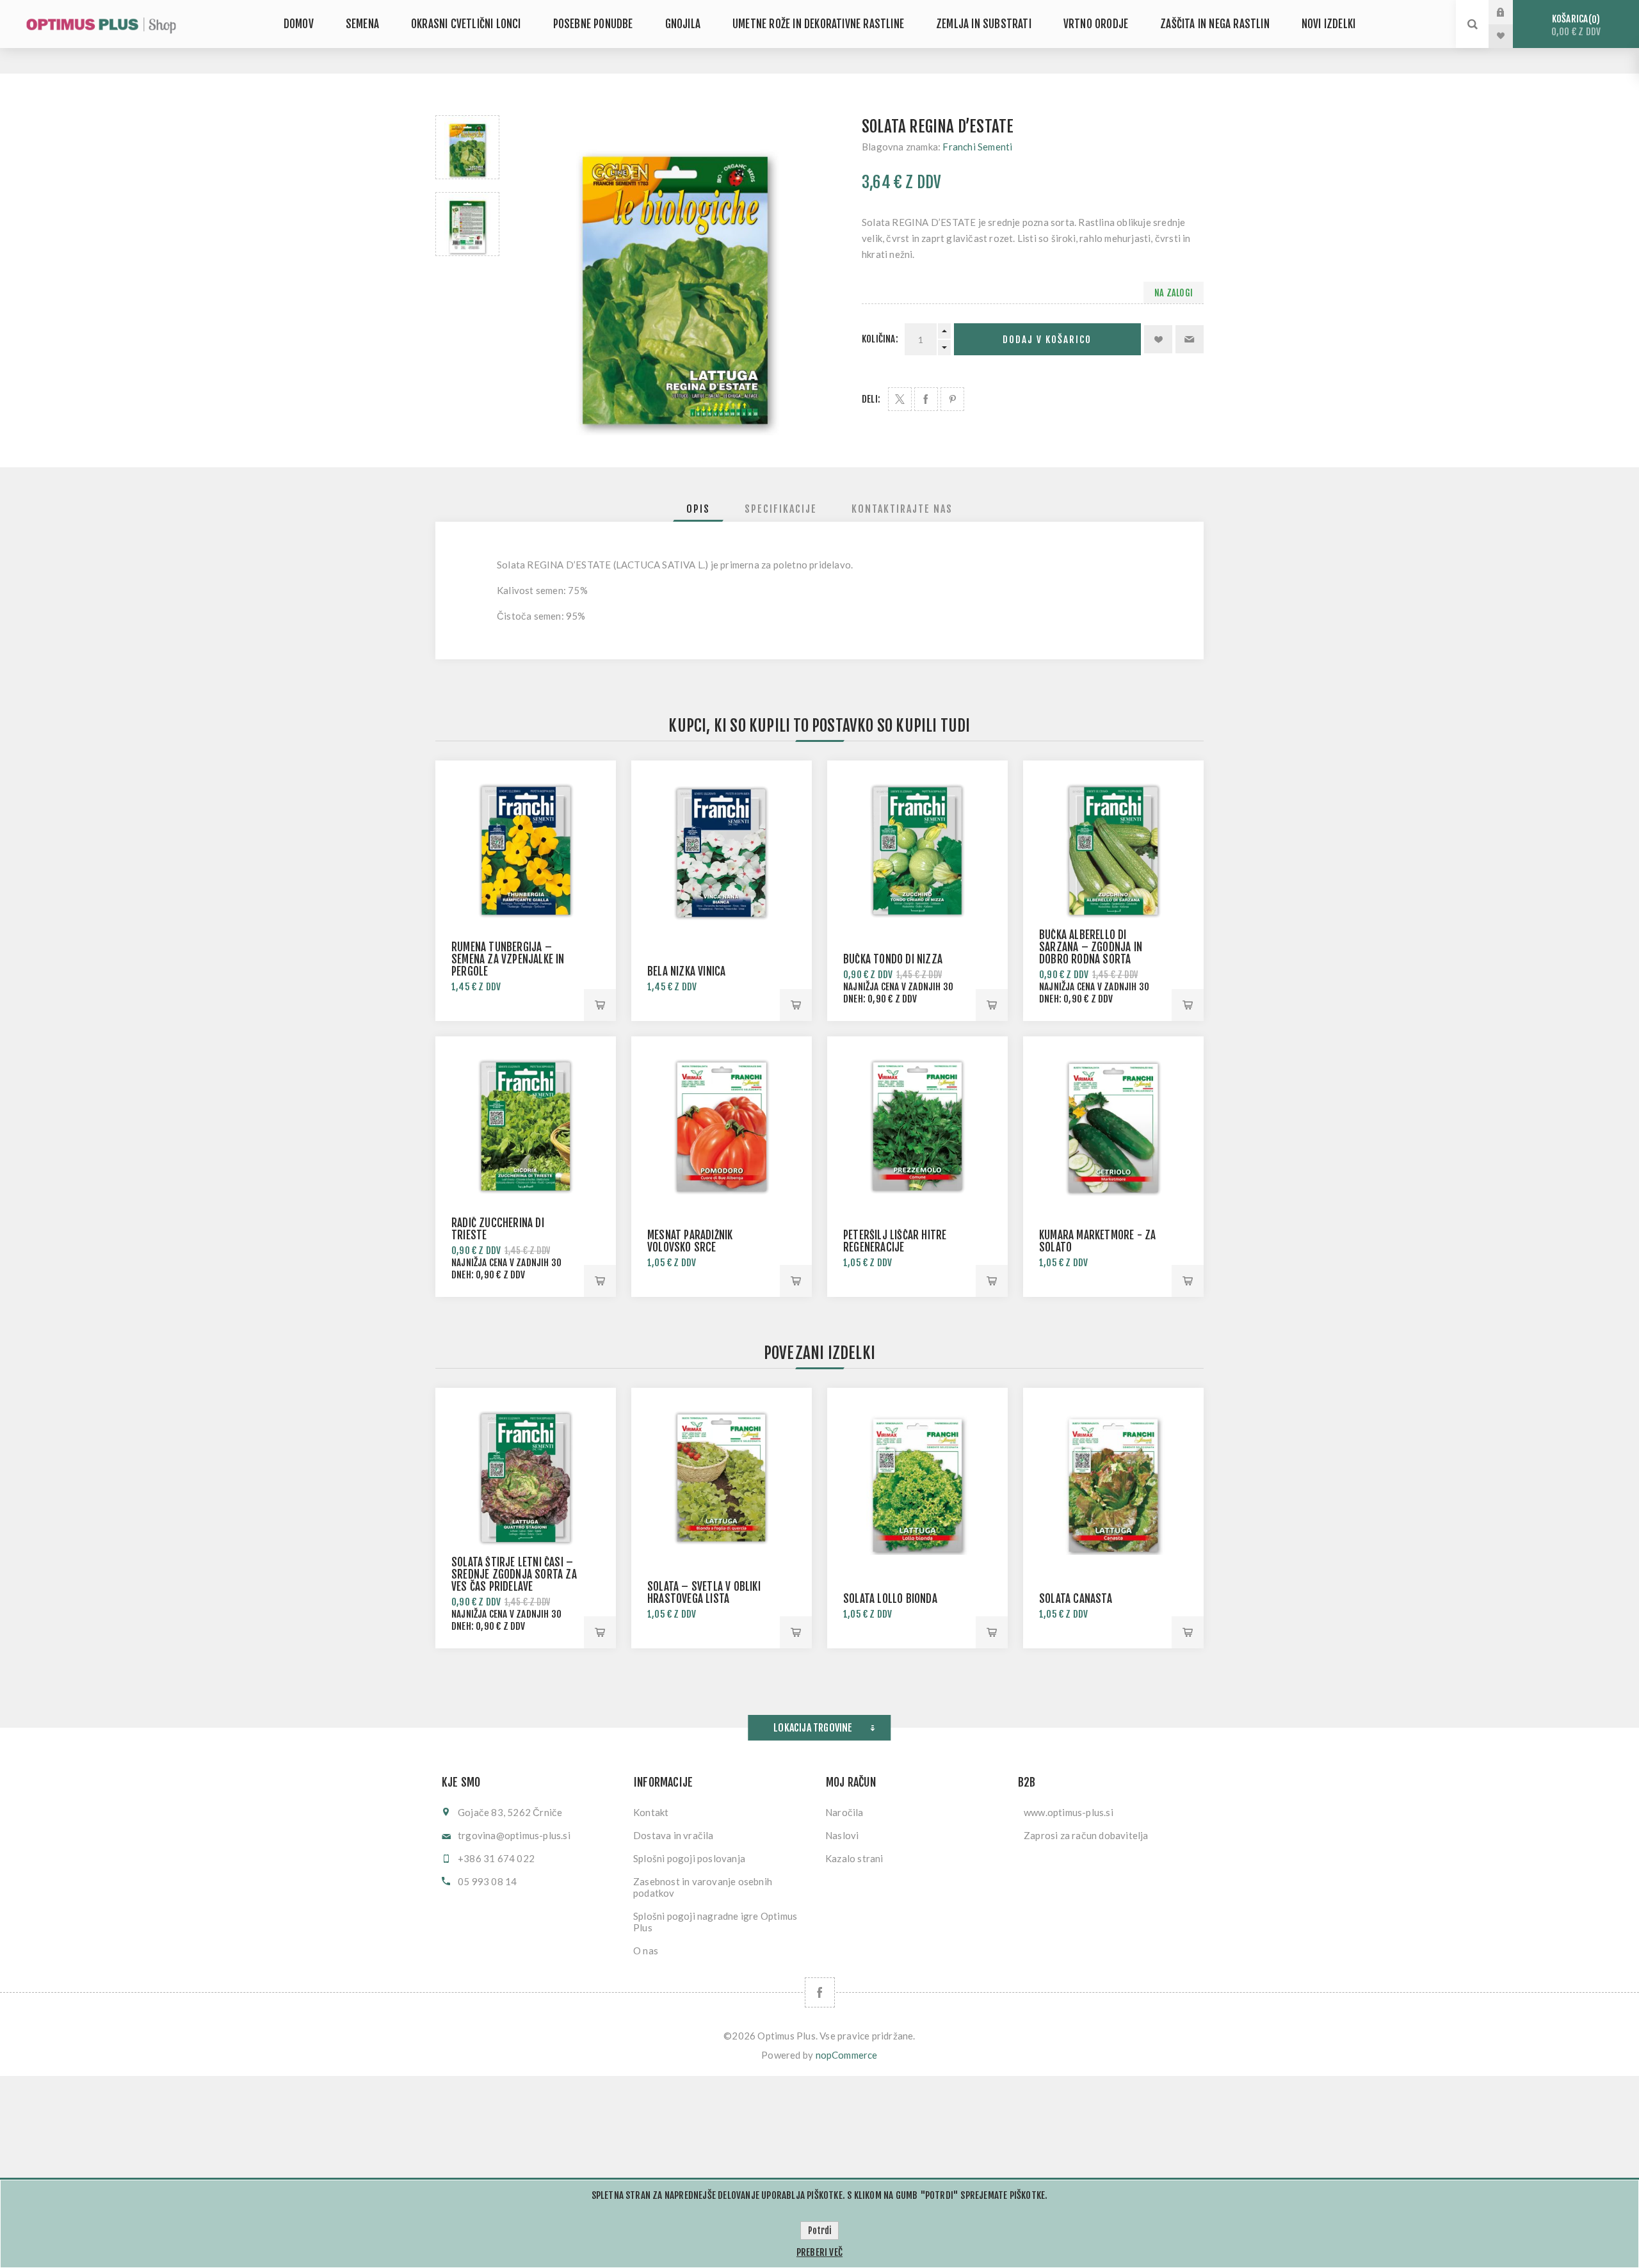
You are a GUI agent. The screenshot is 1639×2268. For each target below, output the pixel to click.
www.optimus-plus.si (1069, 1812)
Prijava (1510, 12)
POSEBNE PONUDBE (593, 24)
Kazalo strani (854, 1858)
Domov (299, 24)
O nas (646, 1950)
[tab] (698, 509)
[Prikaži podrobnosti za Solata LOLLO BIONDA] (917, 1478)
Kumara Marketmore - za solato (1097, 1241)
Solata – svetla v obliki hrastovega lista (704, 1593)
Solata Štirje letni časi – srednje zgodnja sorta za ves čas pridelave (514, 1574)
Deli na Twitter (900, 399)
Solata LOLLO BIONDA (890, 1599)
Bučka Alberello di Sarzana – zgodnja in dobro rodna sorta (1091, 947)
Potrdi (819, 2231)
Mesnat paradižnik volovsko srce (690, 1241)
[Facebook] (820, 1992)
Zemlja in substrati (984, 24)
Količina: (880, 339)
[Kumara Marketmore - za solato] (1113, 1127)
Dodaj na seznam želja (1158, 339)
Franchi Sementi (977, 147)
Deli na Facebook (926, 399)
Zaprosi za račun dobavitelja (1086, 1835)
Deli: (871, 399)
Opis (698, 509)
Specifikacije (781, 509)
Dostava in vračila (674, 1835)
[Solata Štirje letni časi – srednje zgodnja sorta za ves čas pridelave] (526, 1478)
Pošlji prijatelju (1190, 339)
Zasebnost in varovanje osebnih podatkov (703, 1887)
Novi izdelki (1328, 24)
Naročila (844, 1812)
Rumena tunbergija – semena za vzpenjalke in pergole (508, 959)
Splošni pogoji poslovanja (689, 1858)
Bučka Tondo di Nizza (893, 959)
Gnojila (683, 24)
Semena (362, 24)
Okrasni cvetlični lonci (466, 24)
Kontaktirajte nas (902, 509)
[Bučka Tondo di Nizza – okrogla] (917, 851)
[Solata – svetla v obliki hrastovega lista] (722, 1478)
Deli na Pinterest (952, 399)
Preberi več (819, 2252)
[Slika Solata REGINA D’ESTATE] (467, 147)
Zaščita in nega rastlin (1215, 24)
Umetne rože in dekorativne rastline (818, 24)
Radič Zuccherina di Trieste (498, 1229)
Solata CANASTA (1076, 1599)
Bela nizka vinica (686, 971)
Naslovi (842, 1835)
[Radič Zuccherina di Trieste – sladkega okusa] (526, 1127)
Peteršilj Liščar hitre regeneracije (895, 1241)
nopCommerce (847, 2055)
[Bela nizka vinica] (722, 851)
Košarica (1576, 25)
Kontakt (651, 1812)
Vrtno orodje (1096, 24)
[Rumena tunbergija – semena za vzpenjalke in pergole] (526, 851)
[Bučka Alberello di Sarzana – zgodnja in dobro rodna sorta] (1113, 851)
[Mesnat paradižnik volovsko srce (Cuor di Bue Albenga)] (722, 1127)
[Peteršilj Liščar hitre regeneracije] (917, 1127)
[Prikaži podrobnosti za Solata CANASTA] (1113, 1478)
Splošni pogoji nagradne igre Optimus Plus (715, 1922)
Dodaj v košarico (1047, 340)
